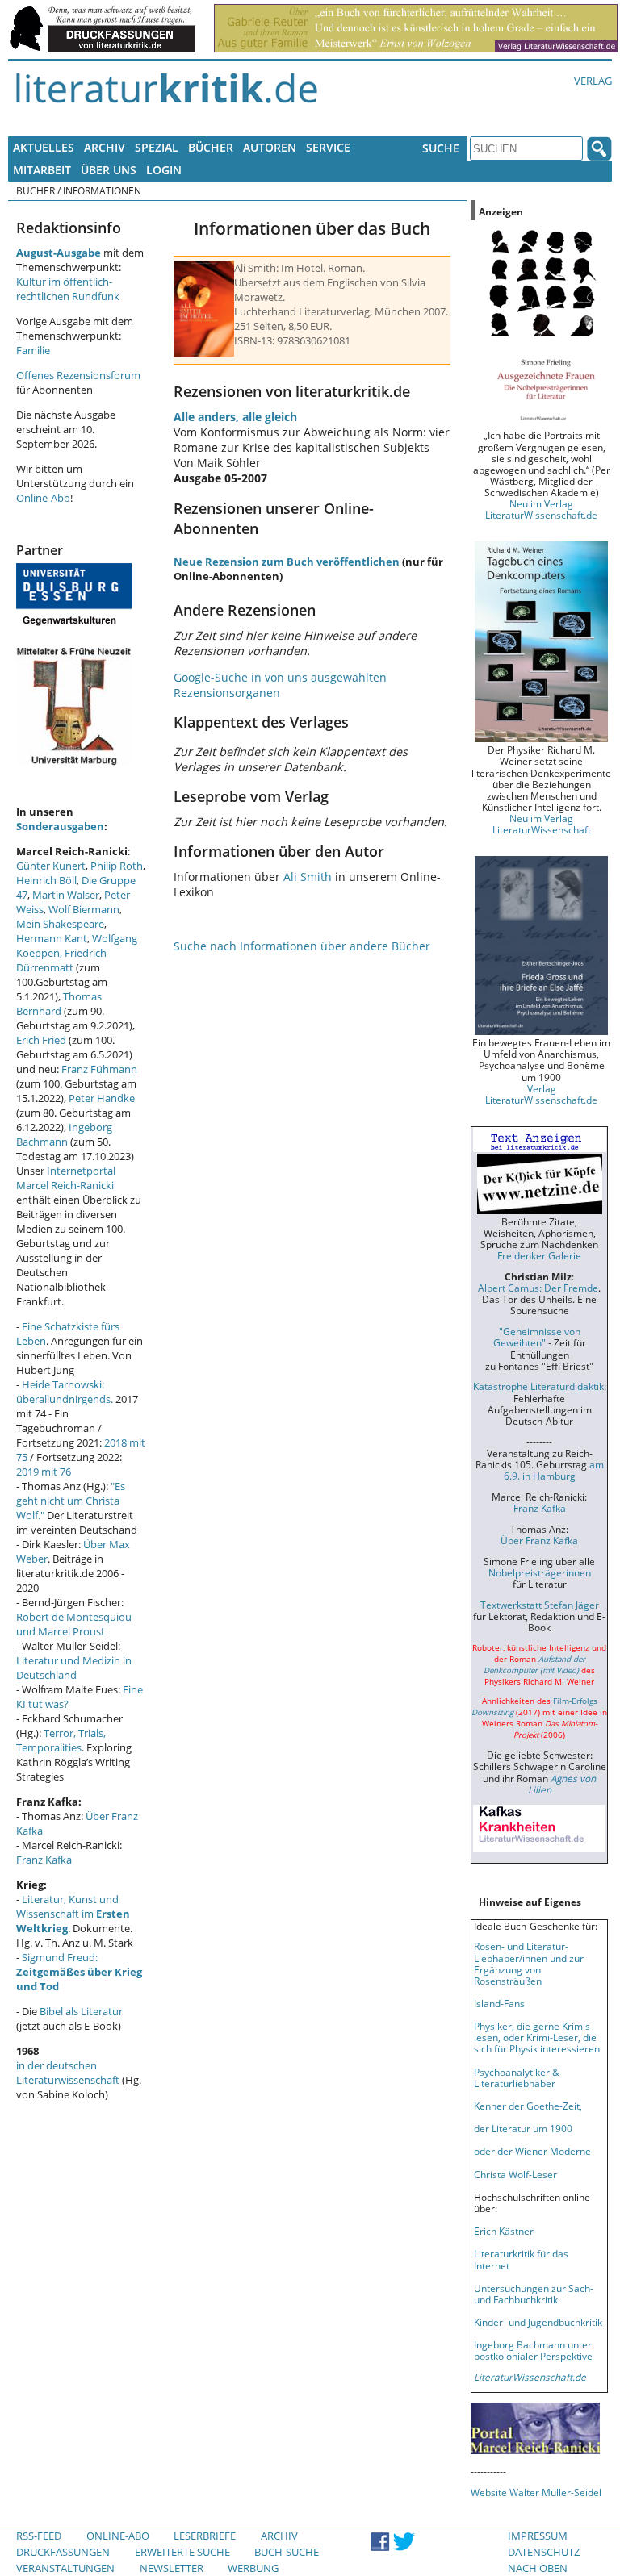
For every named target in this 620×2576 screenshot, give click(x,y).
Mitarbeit (42, 170)
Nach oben (538, 2568)
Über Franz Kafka (539, 1540)
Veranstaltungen (65, 2568)
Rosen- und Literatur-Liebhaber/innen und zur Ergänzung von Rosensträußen (529, 1963)
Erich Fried (41, 1040)
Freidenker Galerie (539, 1255)
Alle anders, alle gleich (235, 417)
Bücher (211, 147)
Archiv (105, 147)
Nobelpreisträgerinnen (540, 1572)
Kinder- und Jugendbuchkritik (538, 2322)
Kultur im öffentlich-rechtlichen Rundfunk (68, 289)
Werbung (253, 2568)
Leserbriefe (205, 2536)
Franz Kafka (44, 1860)
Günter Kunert (51, 866)
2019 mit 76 (44, 1472)
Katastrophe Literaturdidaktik (538, 1386)
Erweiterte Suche (182, 2552)
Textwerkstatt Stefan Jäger (540, 1605)
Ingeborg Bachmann (64, 1134)
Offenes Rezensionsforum (78, 375)
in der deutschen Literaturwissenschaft (68, 2073)
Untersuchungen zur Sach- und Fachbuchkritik (534, 2294)
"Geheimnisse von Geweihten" (537, 1337)
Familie (33, 350)
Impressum (538, 2536)
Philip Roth (117, 866)
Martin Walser (66, 895)
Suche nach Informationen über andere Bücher (302, 946)
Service (328, 147)
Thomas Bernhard (59, 1004)
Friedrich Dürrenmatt (61, 960)
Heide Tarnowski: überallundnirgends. (65, 1392)
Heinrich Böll (46, 880)
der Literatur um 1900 (523, 2128)
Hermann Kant (52, 938)
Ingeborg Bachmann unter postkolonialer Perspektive (533, 2350)
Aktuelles (44, 147)
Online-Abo (43, 498)
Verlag (593, 81)
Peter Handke (102, 1098)
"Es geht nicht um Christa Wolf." (71, 1501)
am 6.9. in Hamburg (554, 1470)
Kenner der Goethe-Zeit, (528, 2106)
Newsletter (172, 2568)
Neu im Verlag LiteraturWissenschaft (542, 824)
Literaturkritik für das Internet (521, 2259)
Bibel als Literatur (81, 2011)
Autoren (270, 147)
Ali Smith (308, 877)
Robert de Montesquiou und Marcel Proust (74, 1624)
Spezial (157, 147)
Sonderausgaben (60, 826)
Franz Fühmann (99, 1069)
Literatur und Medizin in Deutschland (74, 1668)
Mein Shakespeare (60, 924)
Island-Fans (499, 2003)
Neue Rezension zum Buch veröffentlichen (287, 562)
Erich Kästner (504, 2231)
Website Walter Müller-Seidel (536, 2492)
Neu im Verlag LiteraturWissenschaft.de (541, 509)
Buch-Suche (287, 2552)
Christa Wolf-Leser (515, 2174)
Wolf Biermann (84, 909)
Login (164, 170)
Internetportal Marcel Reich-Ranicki (66, 1178)
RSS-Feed (39, 2536)
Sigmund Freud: (79, 1972)
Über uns (109, 170)
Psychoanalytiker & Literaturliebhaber (517, 2077)
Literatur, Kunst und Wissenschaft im (73, 1914)
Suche (441, 148)
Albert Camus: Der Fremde (538, 1288)
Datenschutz (544, 2552)
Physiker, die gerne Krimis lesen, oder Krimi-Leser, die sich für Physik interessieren (537, 2037)
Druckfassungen (63, 2552)
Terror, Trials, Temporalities (61, 1740)
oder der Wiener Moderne (532, 2151)
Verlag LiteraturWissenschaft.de (541, 1094)
